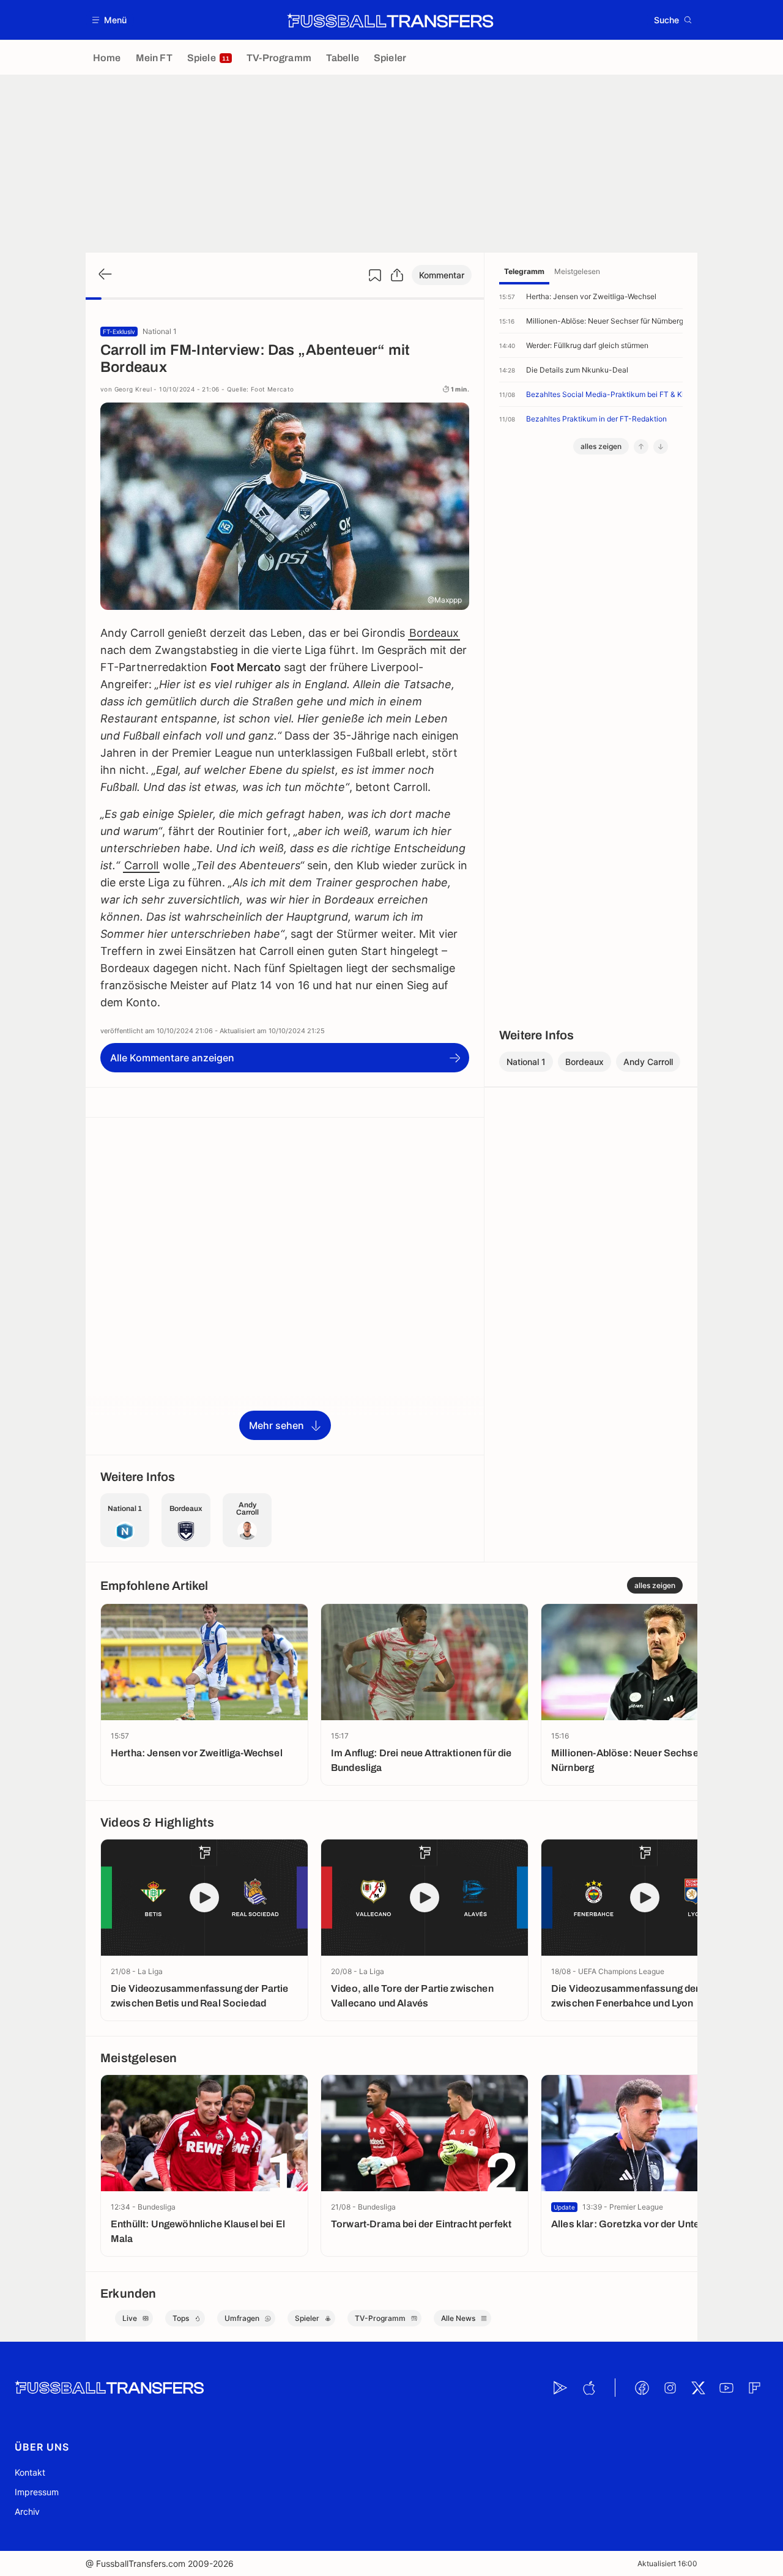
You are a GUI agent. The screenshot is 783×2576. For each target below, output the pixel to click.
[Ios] (588, 2388)
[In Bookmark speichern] (375, 275)
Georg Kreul (133, 389)
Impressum (37, 2492)
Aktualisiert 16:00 (667, 2563)
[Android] (560, 2388)
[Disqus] (285, 1285)
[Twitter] (698, 2388)
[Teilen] (397, 275)
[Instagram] (670, 2388)
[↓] (661, 447)
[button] (110, 20)
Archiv (27, 2511)
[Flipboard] (754, 2388)
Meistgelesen (577, 271)
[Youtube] (726, 2388)
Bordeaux (434, 633)
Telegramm (524, 271)
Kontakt (30, 2472)
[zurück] (104, 275)
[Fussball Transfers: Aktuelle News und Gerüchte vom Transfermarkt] (390, 20)
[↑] (641, 447)
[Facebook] (642, 2388)
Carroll (141, 865)
